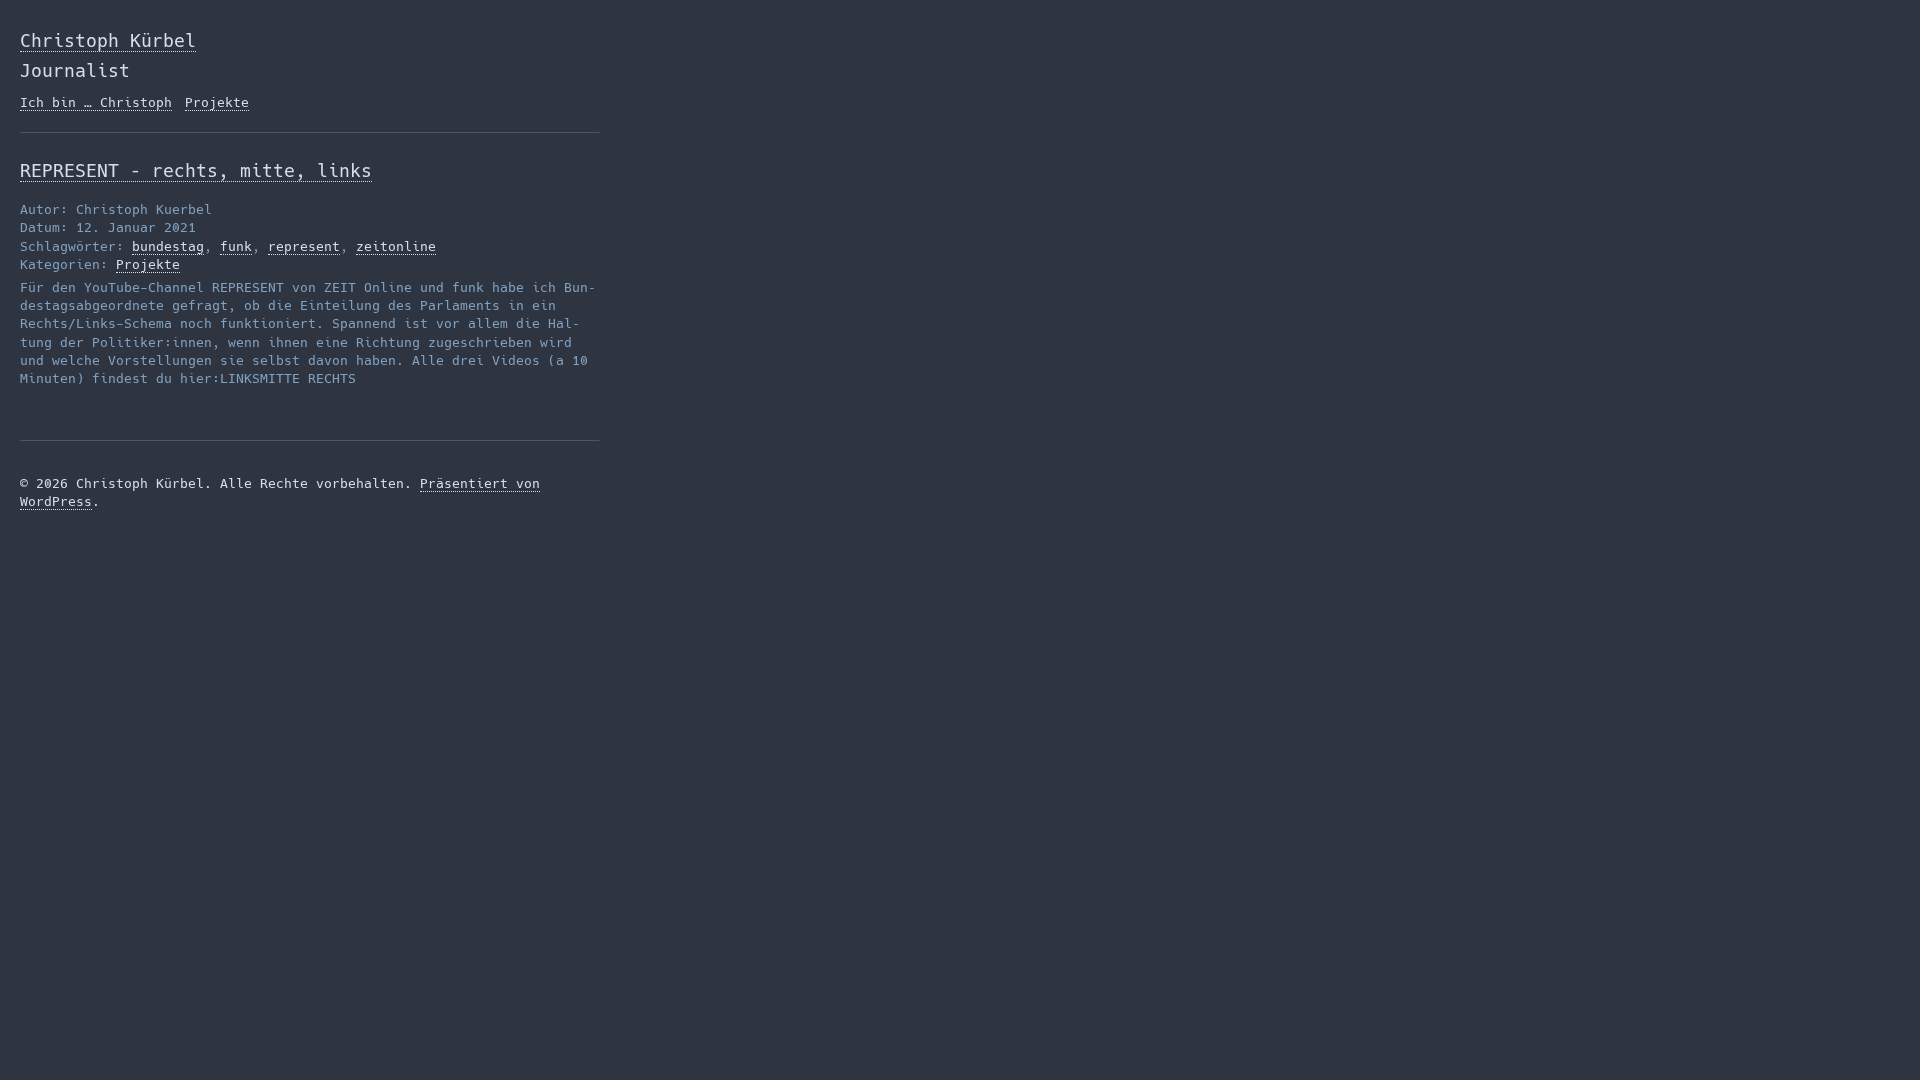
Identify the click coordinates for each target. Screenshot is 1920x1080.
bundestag (168, 246)
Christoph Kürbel (108, 40)
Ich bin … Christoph (96, 102)
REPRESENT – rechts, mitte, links (196, 170)
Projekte (217, 102)
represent (304, 246)
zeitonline (396, 246)
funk (236, 246)
